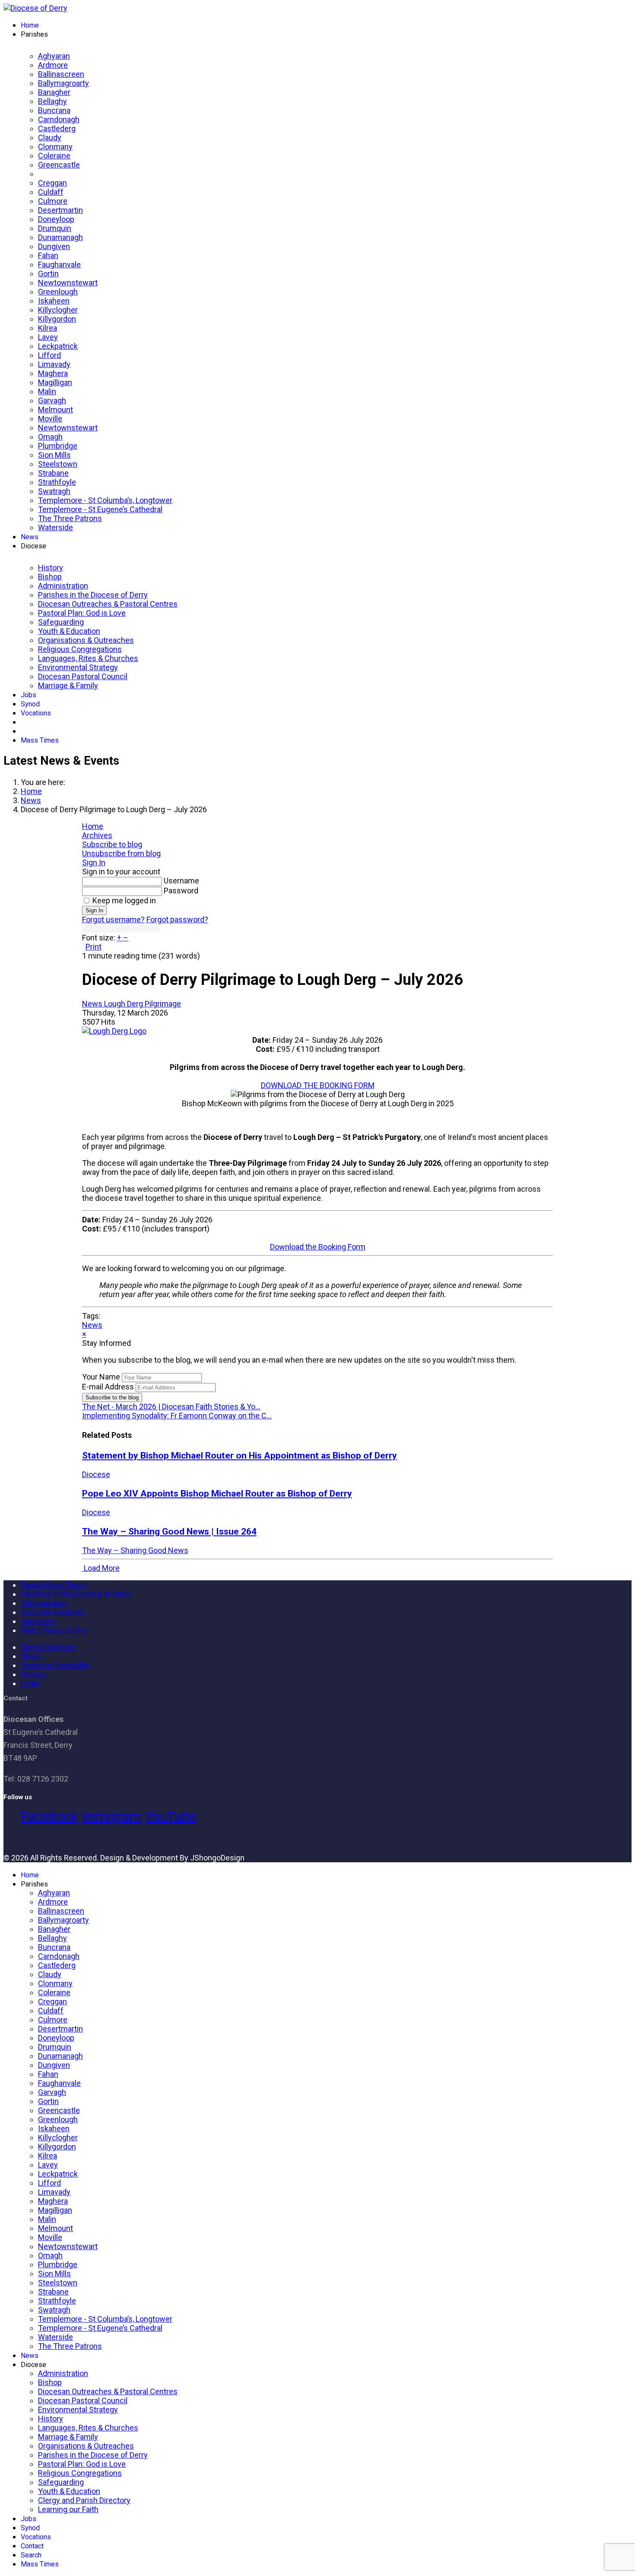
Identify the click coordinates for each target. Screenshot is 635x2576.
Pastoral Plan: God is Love (82, 613)
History (51, 568)
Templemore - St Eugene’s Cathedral (100, 509)
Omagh (50, 437)
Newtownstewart (68, 283)
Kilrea (48, 328)
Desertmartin (60, 210)
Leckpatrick (58, 346)
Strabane (53, 473)
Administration (63, 586)
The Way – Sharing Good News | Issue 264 (169, 1531)
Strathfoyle (57, 482)
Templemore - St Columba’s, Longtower (105, 500)
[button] (318, 844)
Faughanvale (59, 264)
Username (181, 881)
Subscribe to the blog (112, 1397)
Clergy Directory (48, 1647)
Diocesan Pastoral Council (83, 676)
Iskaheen (54, 301)
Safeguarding (61, 622)
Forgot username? (113, 919)
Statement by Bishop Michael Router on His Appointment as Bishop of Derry (240, 1455)
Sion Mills (54, 455)
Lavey (48, 337)
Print (94, 947)
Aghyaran (54, 56)
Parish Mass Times (54, 1585)
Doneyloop (56, 219)
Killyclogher (58, 310)
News (30, 537)
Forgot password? (177, 919)
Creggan (52, 183)
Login (30, 1683)
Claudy (50, 138)
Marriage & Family (68, 685)
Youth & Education (69, 631)
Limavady (54, 364)
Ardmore (53, 65)
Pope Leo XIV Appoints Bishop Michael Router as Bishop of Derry (217, 1493)
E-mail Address (108, 1387)
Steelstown (58, 464)
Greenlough (58, 292)
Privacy (33, 1674)
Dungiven (54, 246)
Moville (50, 419)
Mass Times (40, 740)
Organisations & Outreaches (86, 640)
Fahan (48, 255)
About (31, 1656)
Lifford (49, 355)
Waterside (56, 527)
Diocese (96, 1474)
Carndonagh (59, 119)
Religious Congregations (80, 649)
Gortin (48, 274)
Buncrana (54, 110)
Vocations (36, 713)
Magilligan (55, 382)
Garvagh (52, 400)
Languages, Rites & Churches (88, 658)
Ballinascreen (61, 74)
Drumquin (55, 228)
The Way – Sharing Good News (135, 1550)
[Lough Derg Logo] (114, 1031)
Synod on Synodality (55, 1665)
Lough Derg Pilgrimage (143, 1004)
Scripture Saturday (52, 1612)
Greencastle (59, 165)
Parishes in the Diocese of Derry (93, 595)
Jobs (29, 695)
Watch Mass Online (54, 1630)
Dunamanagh (60, 237)
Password (181, 891)
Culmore (53, 201)
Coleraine (54, 156)
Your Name (101, 1377)
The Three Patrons (70, 518)
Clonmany (55, 147)
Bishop (50, 577)
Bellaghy (52, 101)
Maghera (53, 373)
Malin (47, 391)
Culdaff (51, 192)
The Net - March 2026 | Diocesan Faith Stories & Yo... (171, 1407)
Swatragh (54, 491)
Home (30, 25)
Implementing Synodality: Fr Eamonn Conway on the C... (177, 1416)
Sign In (94, 910)
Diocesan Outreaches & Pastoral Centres (108, 604)
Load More (101, 1568)
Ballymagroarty (63, 83)
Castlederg (57, 128)
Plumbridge (58, 446)
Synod (30, 704)
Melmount (56, 410)
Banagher (54, 92)
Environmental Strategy (78, 667)
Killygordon (57, 319)
